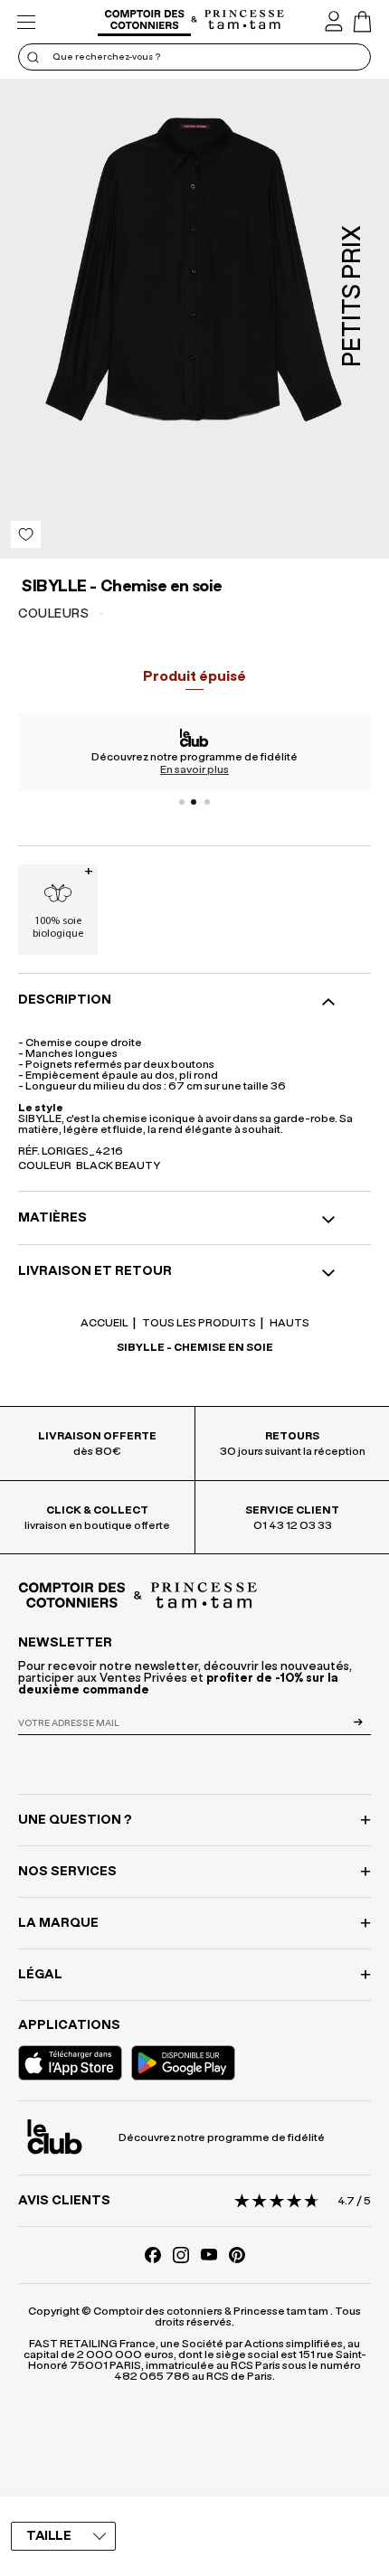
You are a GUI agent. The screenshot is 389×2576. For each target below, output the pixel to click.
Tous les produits (198, 1323)
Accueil (104, 1323)
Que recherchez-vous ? (106, 57)
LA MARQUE (58, 1923)
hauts (289, 1323)
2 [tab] (194, 802)
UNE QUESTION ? (75, 1820)
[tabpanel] (194, 752)
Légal (40, 1975)
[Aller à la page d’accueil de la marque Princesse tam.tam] (245, 21)
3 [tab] (207, 802)
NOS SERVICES (67, 1872)
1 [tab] (182, 802)
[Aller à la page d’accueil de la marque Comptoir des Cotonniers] (144, 22)
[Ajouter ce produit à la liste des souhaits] (26, 534)
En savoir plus (194, 769)
